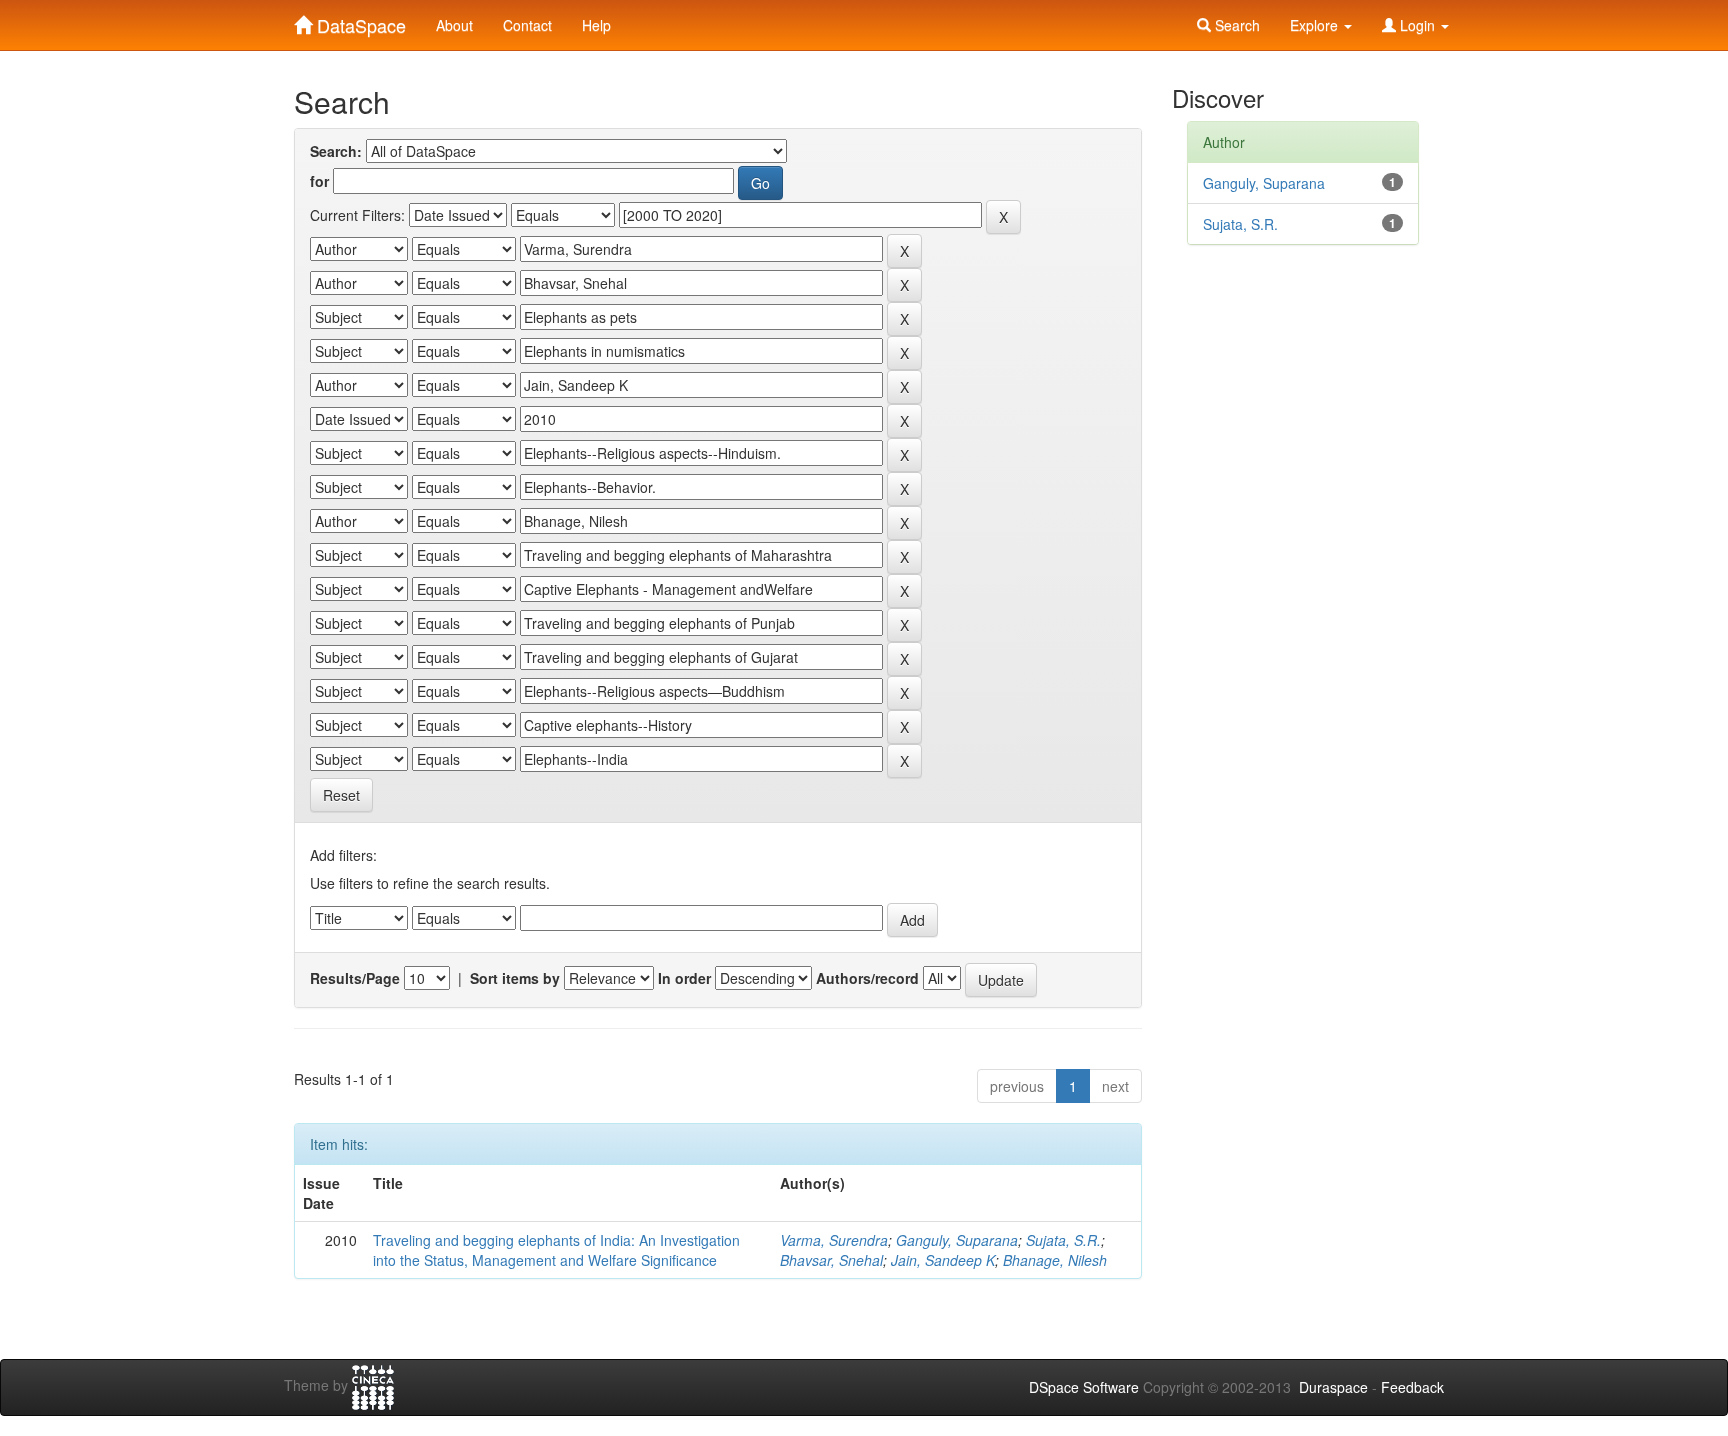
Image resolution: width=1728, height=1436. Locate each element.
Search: (336, 151)
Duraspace (1333, 1387)
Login (1417, 25)
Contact (527, 25)
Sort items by (515, 978)
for (319, 181)
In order (684, 978)
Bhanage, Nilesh (1055, 1260)
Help (596, 25)
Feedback (1412, 1387)
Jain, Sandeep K (943, 1260)
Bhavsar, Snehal (831, 1260)
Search (1235, 25)
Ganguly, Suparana (957, 1240)
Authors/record (867, 978)
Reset (341, 795)
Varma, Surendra (834, 1240)
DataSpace (359, 21)
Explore (1316, 25)
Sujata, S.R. (1063, 1240)
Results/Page (355, 978)
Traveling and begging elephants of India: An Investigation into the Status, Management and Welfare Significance (556, 1250)
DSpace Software (1084, 1387)
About (454, 25)
